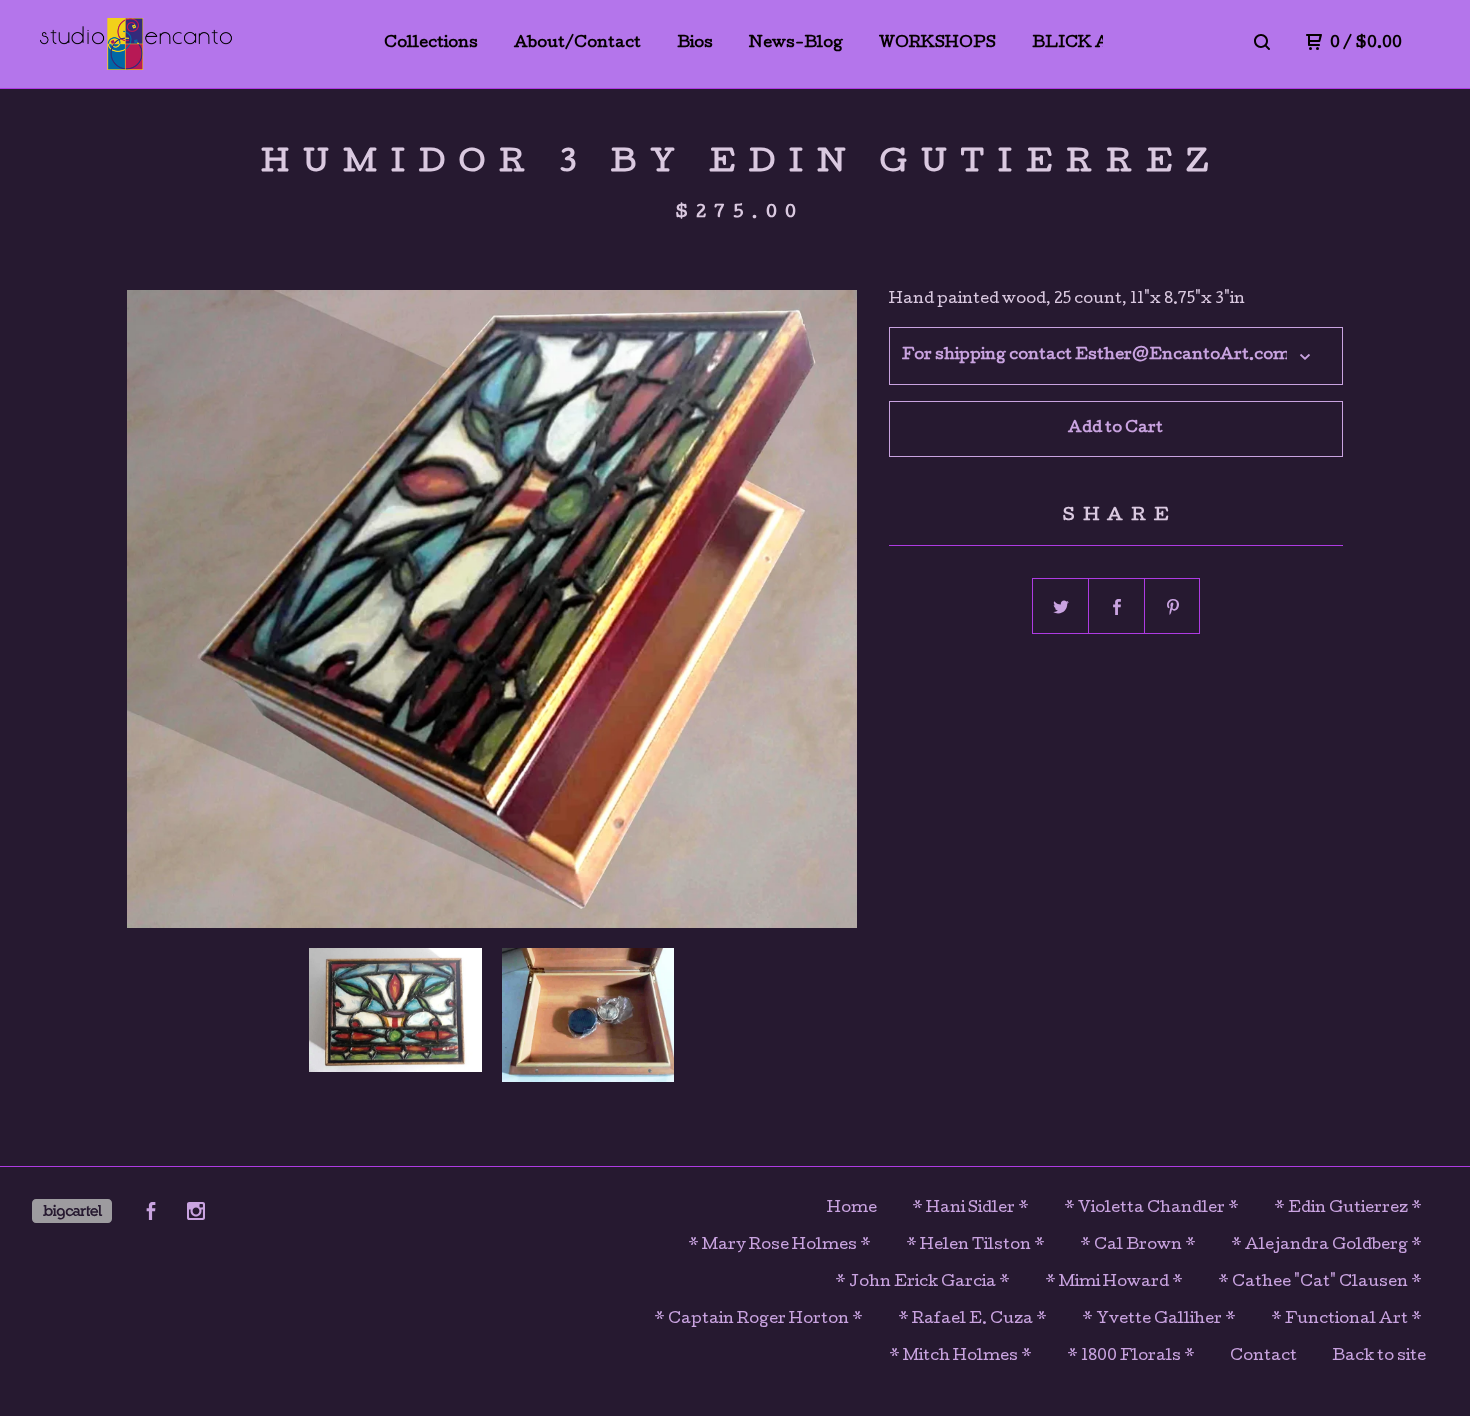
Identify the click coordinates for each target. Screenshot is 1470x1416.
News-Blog (796, 44)
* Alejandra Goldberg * (1326, 1246)
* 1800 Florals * (1131, 1357)
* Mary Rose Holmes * (779, 1246)
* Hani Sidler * (970, 1209)
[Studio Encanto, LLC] (136, 44)
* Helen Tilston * (975, 1246)
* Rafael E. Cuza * (972, 1320)
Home (852, 1209)
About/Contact (577, 44)
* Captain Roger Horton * (758, 1320)
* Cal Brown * (1138, 1246)
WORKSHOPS (937, 44)
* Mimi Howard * (1114, 1283)
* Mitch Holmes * (960, 1357)
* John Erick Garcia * (922, 1283)
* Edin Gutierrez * (1348, 1209)
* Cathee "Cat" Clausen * (1320, 1283)
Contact (1263, 1357)
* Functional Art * (1346, 1320)
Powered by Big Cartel (72, 1211)
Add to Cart (1115, 429)
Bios (695, 44)
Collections (431, 44)
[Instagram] (196, 1215)
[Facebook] (151, 1215)
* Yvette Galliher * (1159, 1320)
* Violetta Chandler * (1151, 1209)
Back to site (1379, 1357)
